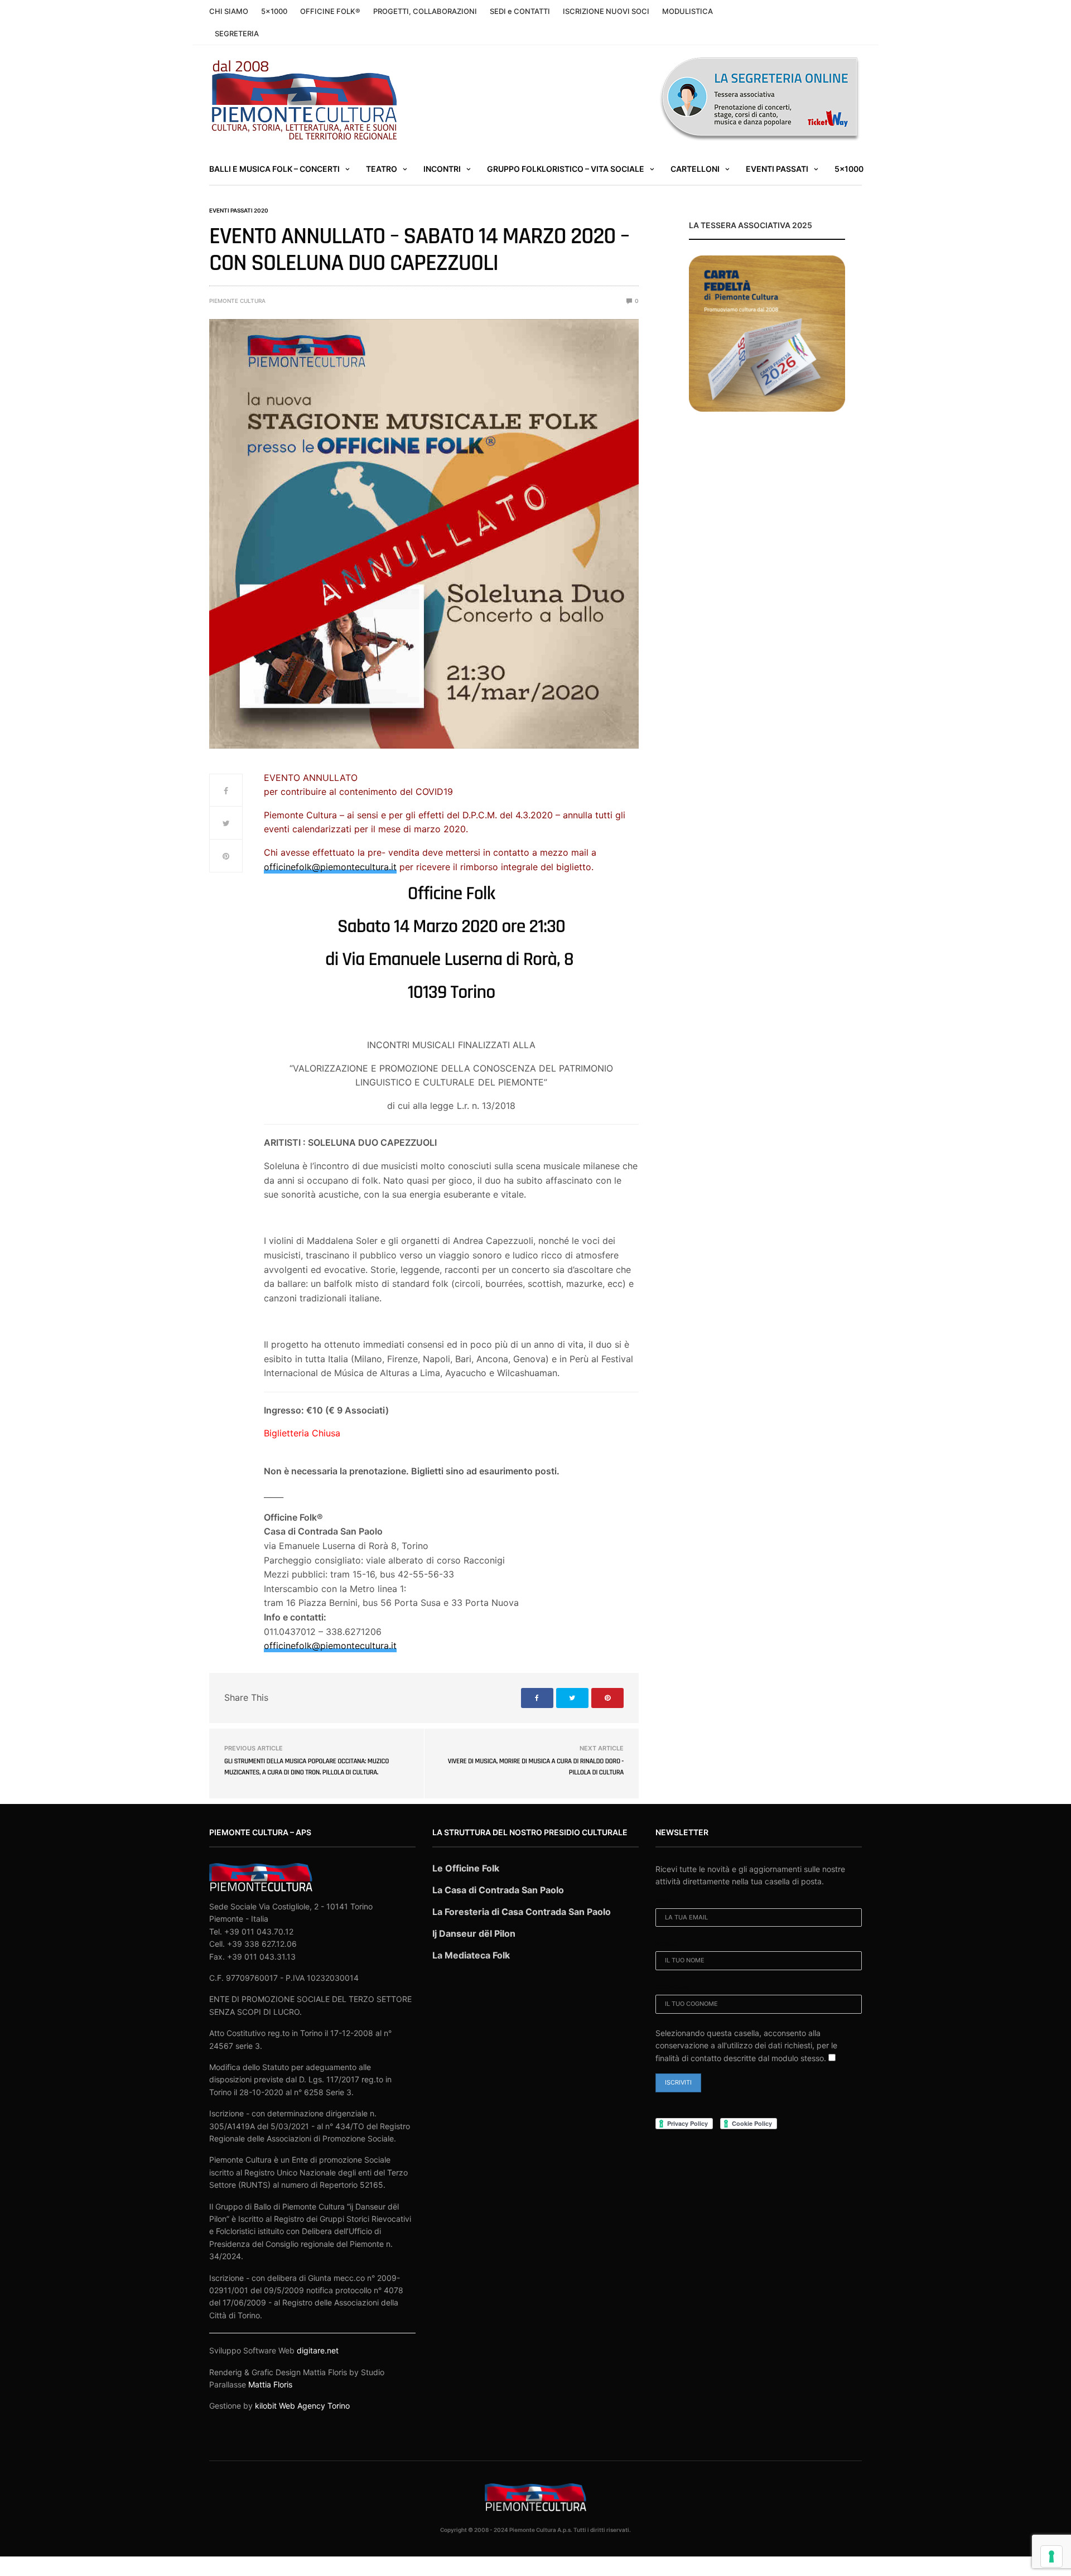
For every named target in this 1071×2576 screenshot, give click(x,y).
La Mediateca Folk (471, 1955)
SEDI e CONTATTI (520, 11)
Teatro (382, 169)
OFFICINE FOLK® (330, 11)
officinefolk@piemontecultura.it (330, 867)
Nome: (666, 1944)
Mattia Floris (270, 2384)
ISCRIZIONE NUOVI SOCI (606, 11)
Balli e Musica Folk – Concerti (274, 169)
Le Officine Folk (466, 1868)
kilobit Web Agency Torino (302, 2406)
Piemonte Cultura (237, 301)
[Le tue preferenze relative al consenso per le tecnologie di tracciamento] (1051, 2556)
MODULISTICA (688, 11)
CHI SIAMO (229, 11)
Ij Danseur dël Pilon (474, 1933)
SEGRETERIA (237, 33)
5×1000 (274, 11)
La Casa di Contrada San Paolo (498, 1890)
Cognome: (673, 1988)
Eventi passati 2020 (239, 210)
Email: (666, 1901)
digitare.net (318, 2350)
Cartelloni (695, 169)
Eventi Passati (777, 169)
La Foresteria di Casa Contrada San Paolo (522, 1912)
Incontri (442, 169)
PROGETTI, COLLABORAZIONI (425, 11)
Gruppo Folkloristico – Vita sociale (566, 169)
